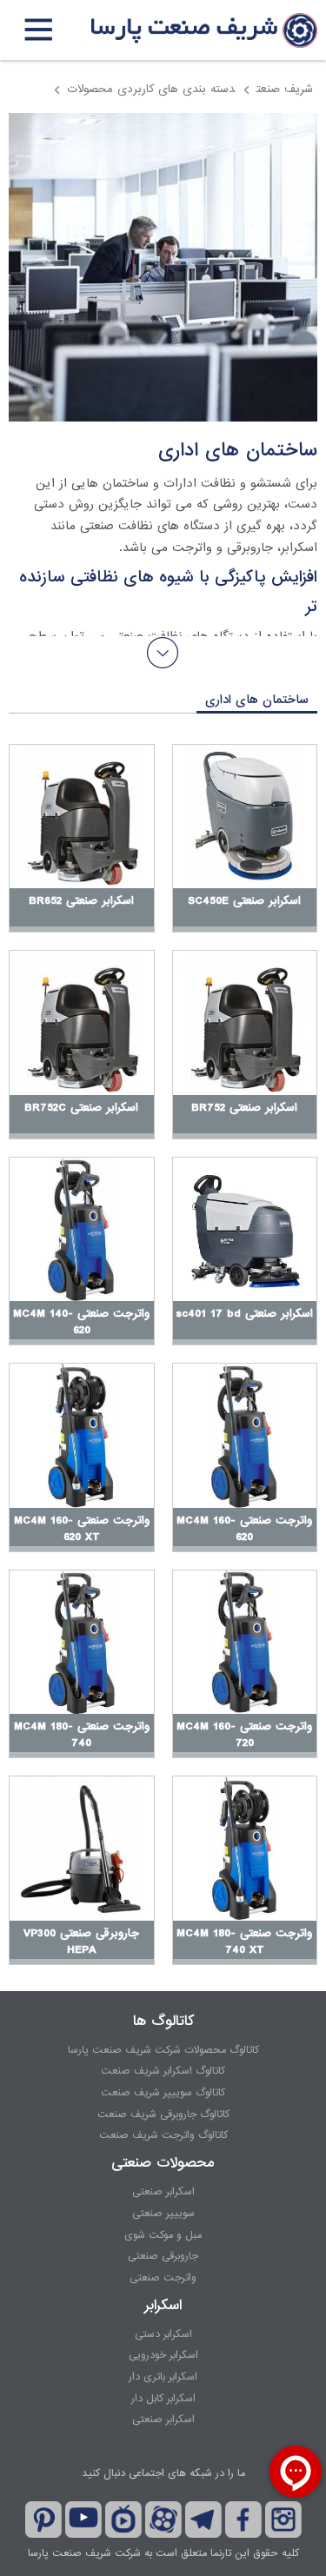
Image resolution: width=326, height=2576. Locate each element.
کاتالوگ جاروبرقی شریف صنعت (163, 2115)
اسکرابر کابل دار (163, 2399)
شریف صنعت (285, 89)
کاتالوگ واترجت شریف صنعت (163, 2135)
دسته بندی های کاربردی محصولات (151, 89)
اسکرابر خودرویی (163, 2355)
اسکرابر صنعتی (163, 2192)
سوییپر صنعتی (163, 2214)
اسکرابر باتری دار (163, 2377)
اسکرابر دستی (163, 2334)
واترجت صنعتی (163, 2278)
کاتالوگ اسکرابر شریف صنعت (163, 2071)
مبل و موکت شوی (163, 2235)
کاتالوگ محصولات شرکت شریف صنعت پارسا (163, 2050)
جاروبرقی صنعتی (163, 2256)
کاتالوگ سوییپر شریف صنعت (163, 2093)
